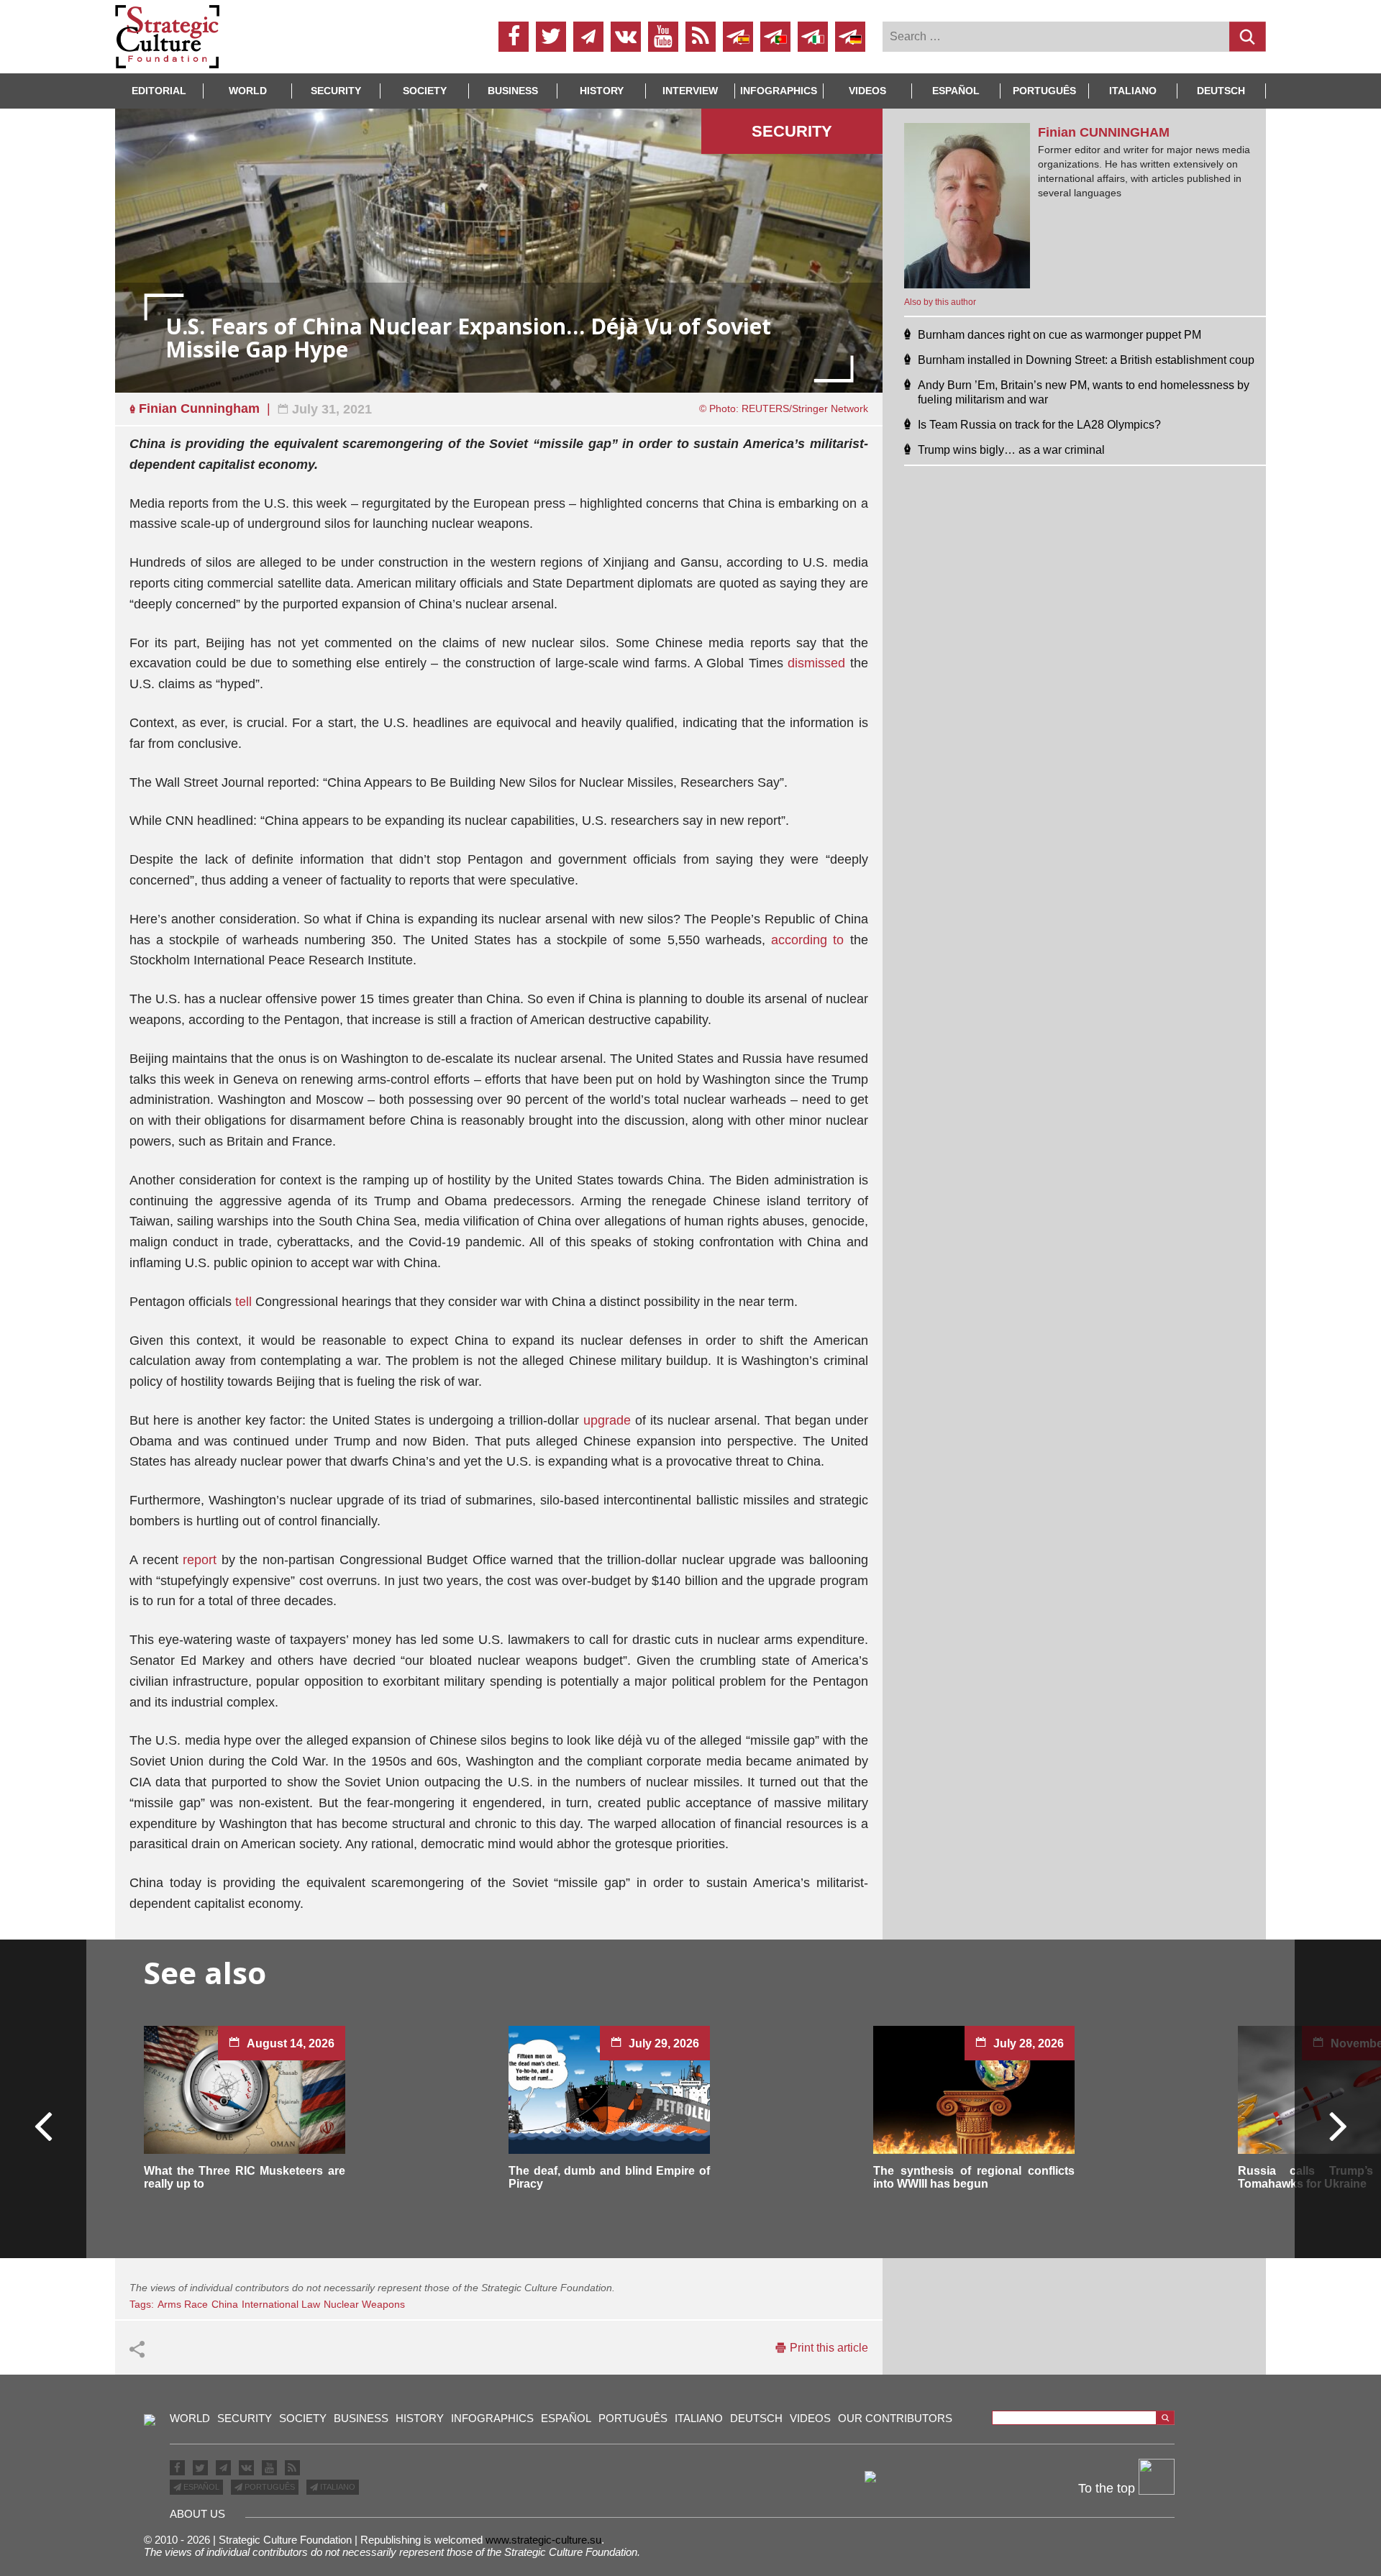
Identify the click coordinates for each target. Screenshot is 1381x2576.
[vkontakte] (626, 37)
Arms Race (183, 2304)
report (200, 1560)
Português (1044, 91)
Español (956, 91)
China (225, 2304)
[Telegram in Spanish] (738, 37)
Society (425, 91)
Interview (690, 91)
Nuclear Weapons (364, 2304)
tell (243, 1302)
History (602, 91)
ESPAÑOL (200, 2487)
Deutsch (1221, 91)
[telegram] (588, 37)
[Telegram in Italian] (813, 37)
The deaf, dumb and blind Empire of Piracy (609, 2177)
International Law (281, 2304)
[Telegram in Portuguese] (775, 37)
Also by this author (940, 302)
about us (197, 2514)
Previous (44, 2125)
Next (1337, 2125)
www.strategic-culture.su (543, 2540)
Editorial (159, 91)
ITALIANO (337, 2487)
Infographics (492, 2418)
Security (336, 91)
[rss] (701, 37)
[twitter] (551, 37)
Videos (867, 91)
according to (807, 940)
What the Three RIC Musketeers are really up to (245, 2177)
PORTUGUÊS (269, 2487)
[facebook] (514, 37)
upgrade (607, 1420)
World (248, 91)
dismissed (816, 663)
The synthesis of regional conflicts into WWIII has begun (974, 2177)
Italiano (1133, 91)
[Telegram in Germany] (850, 37)
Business (513, 91)
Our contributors (895, 2418)
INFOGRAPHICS (779, 91)
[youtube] (663, 37)
